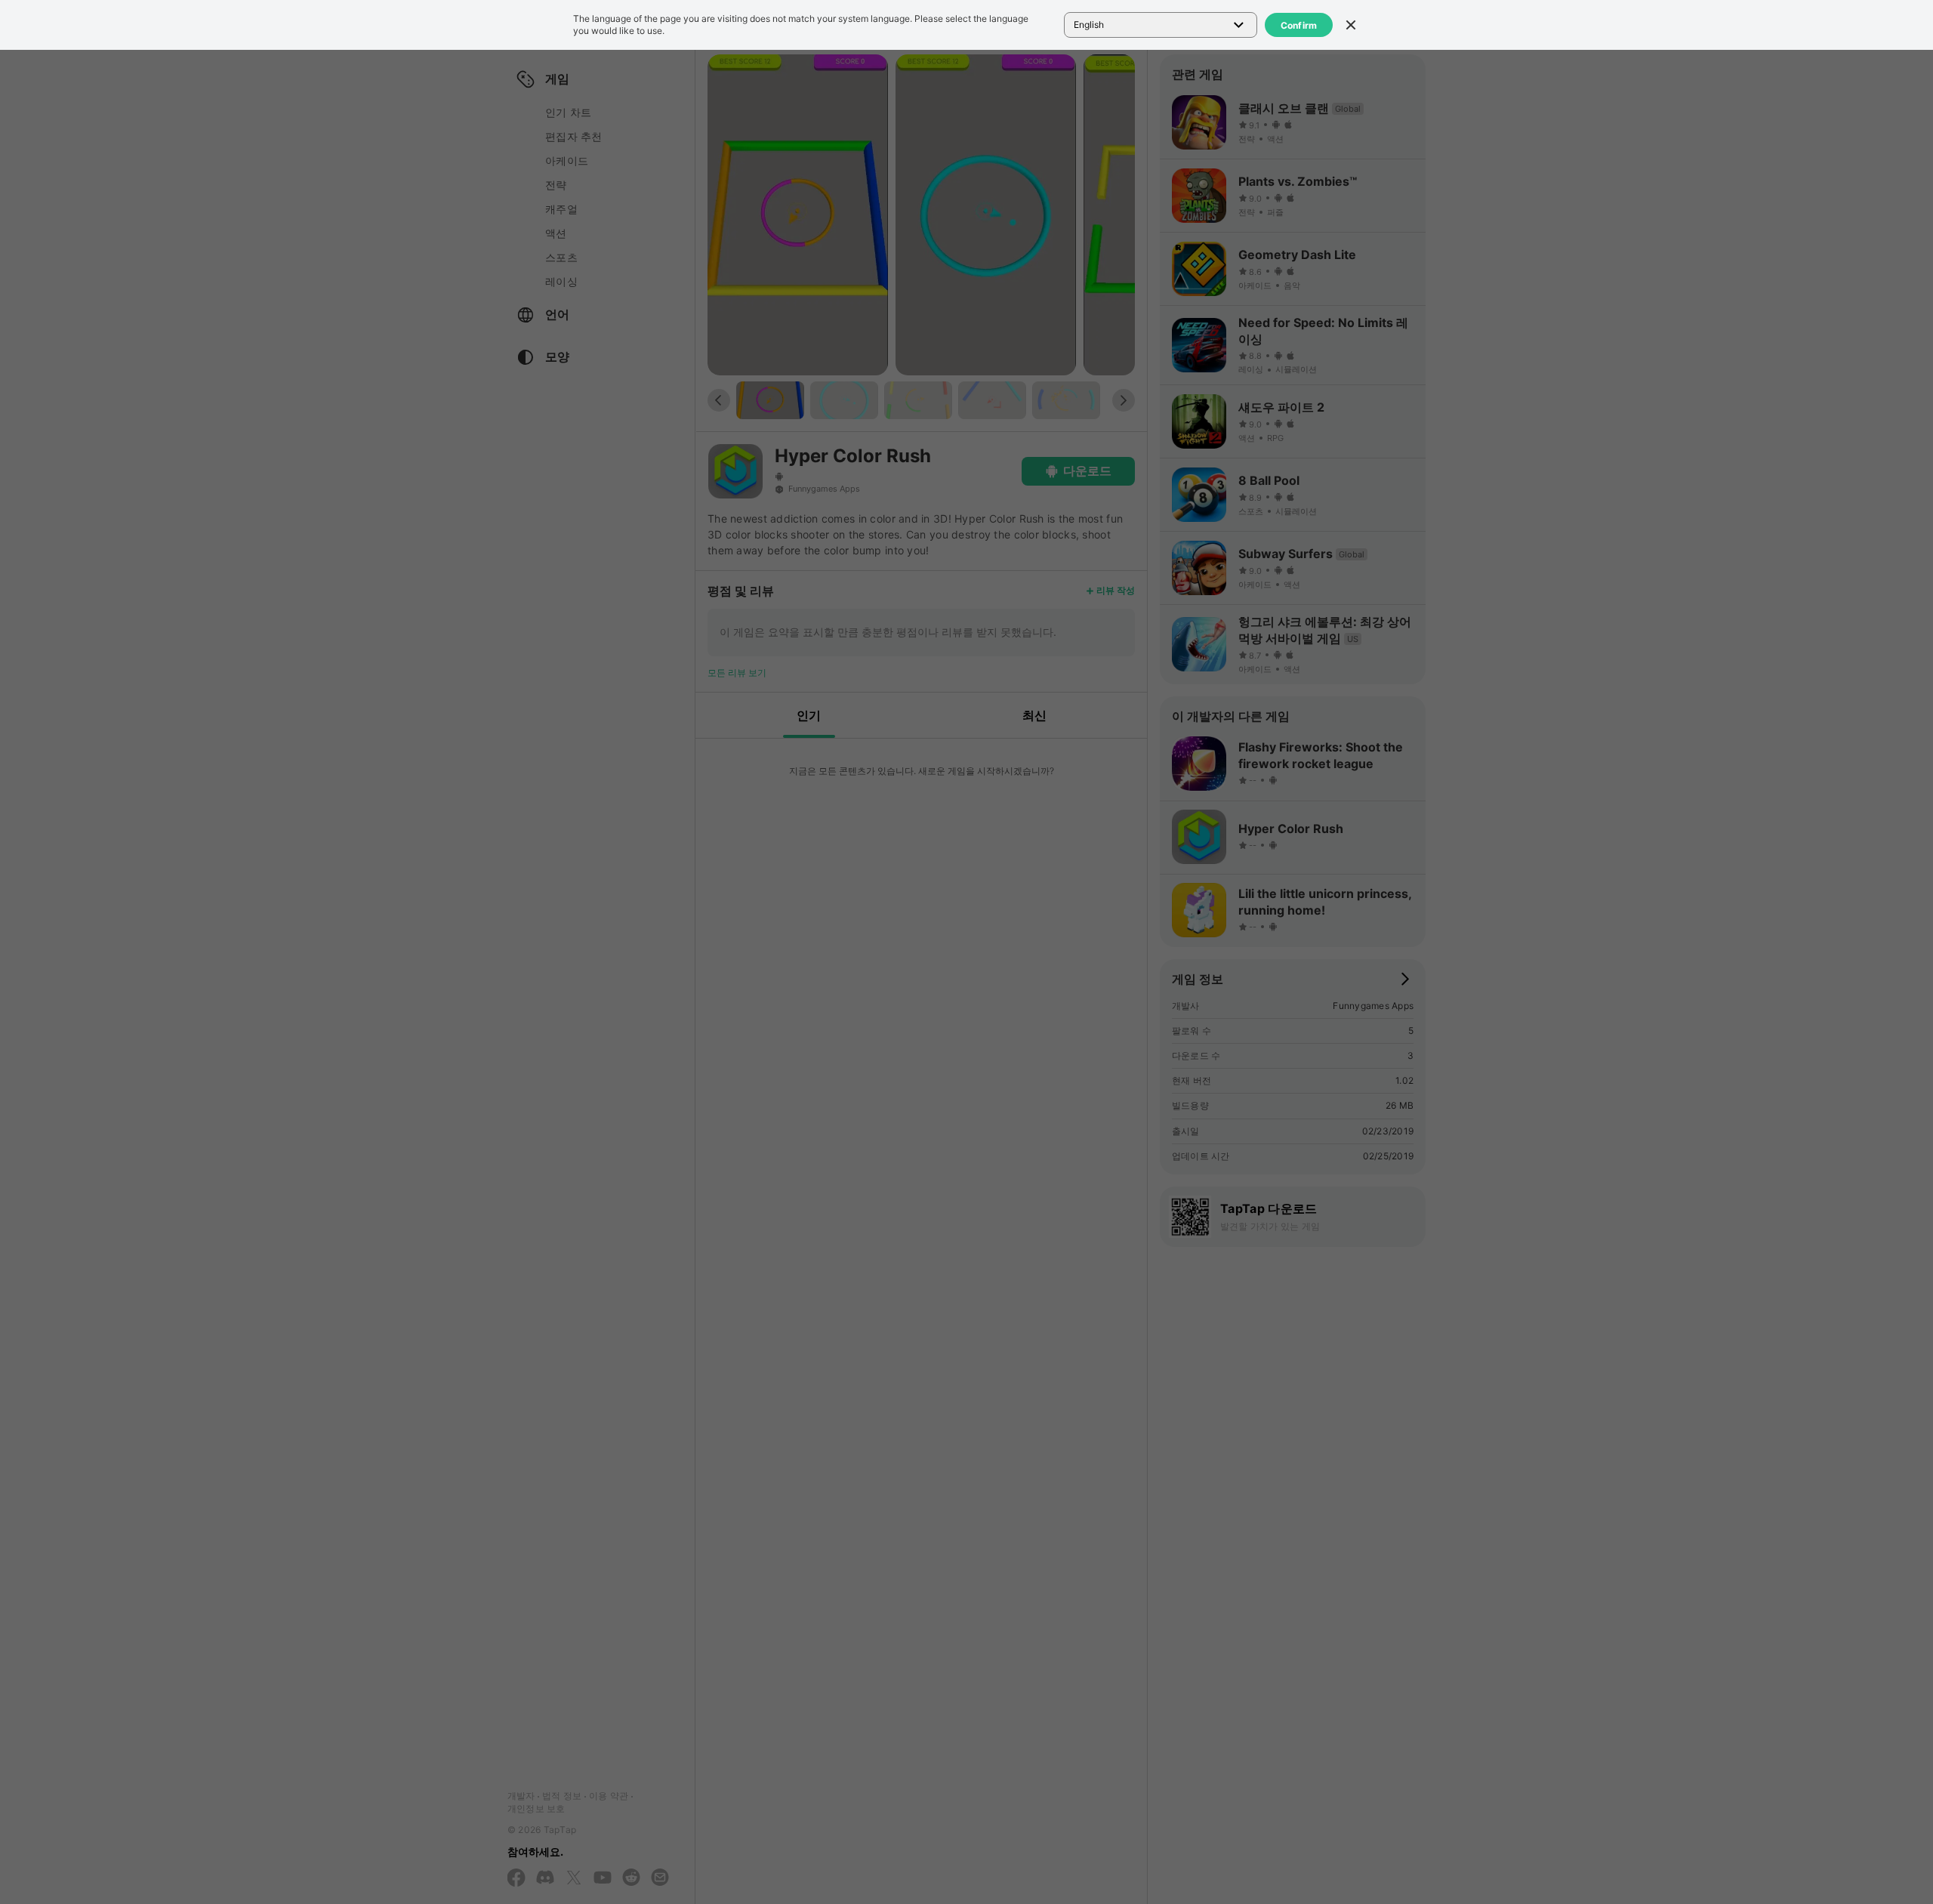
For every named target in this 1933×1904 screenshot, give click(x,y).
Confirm (1299, 25)
